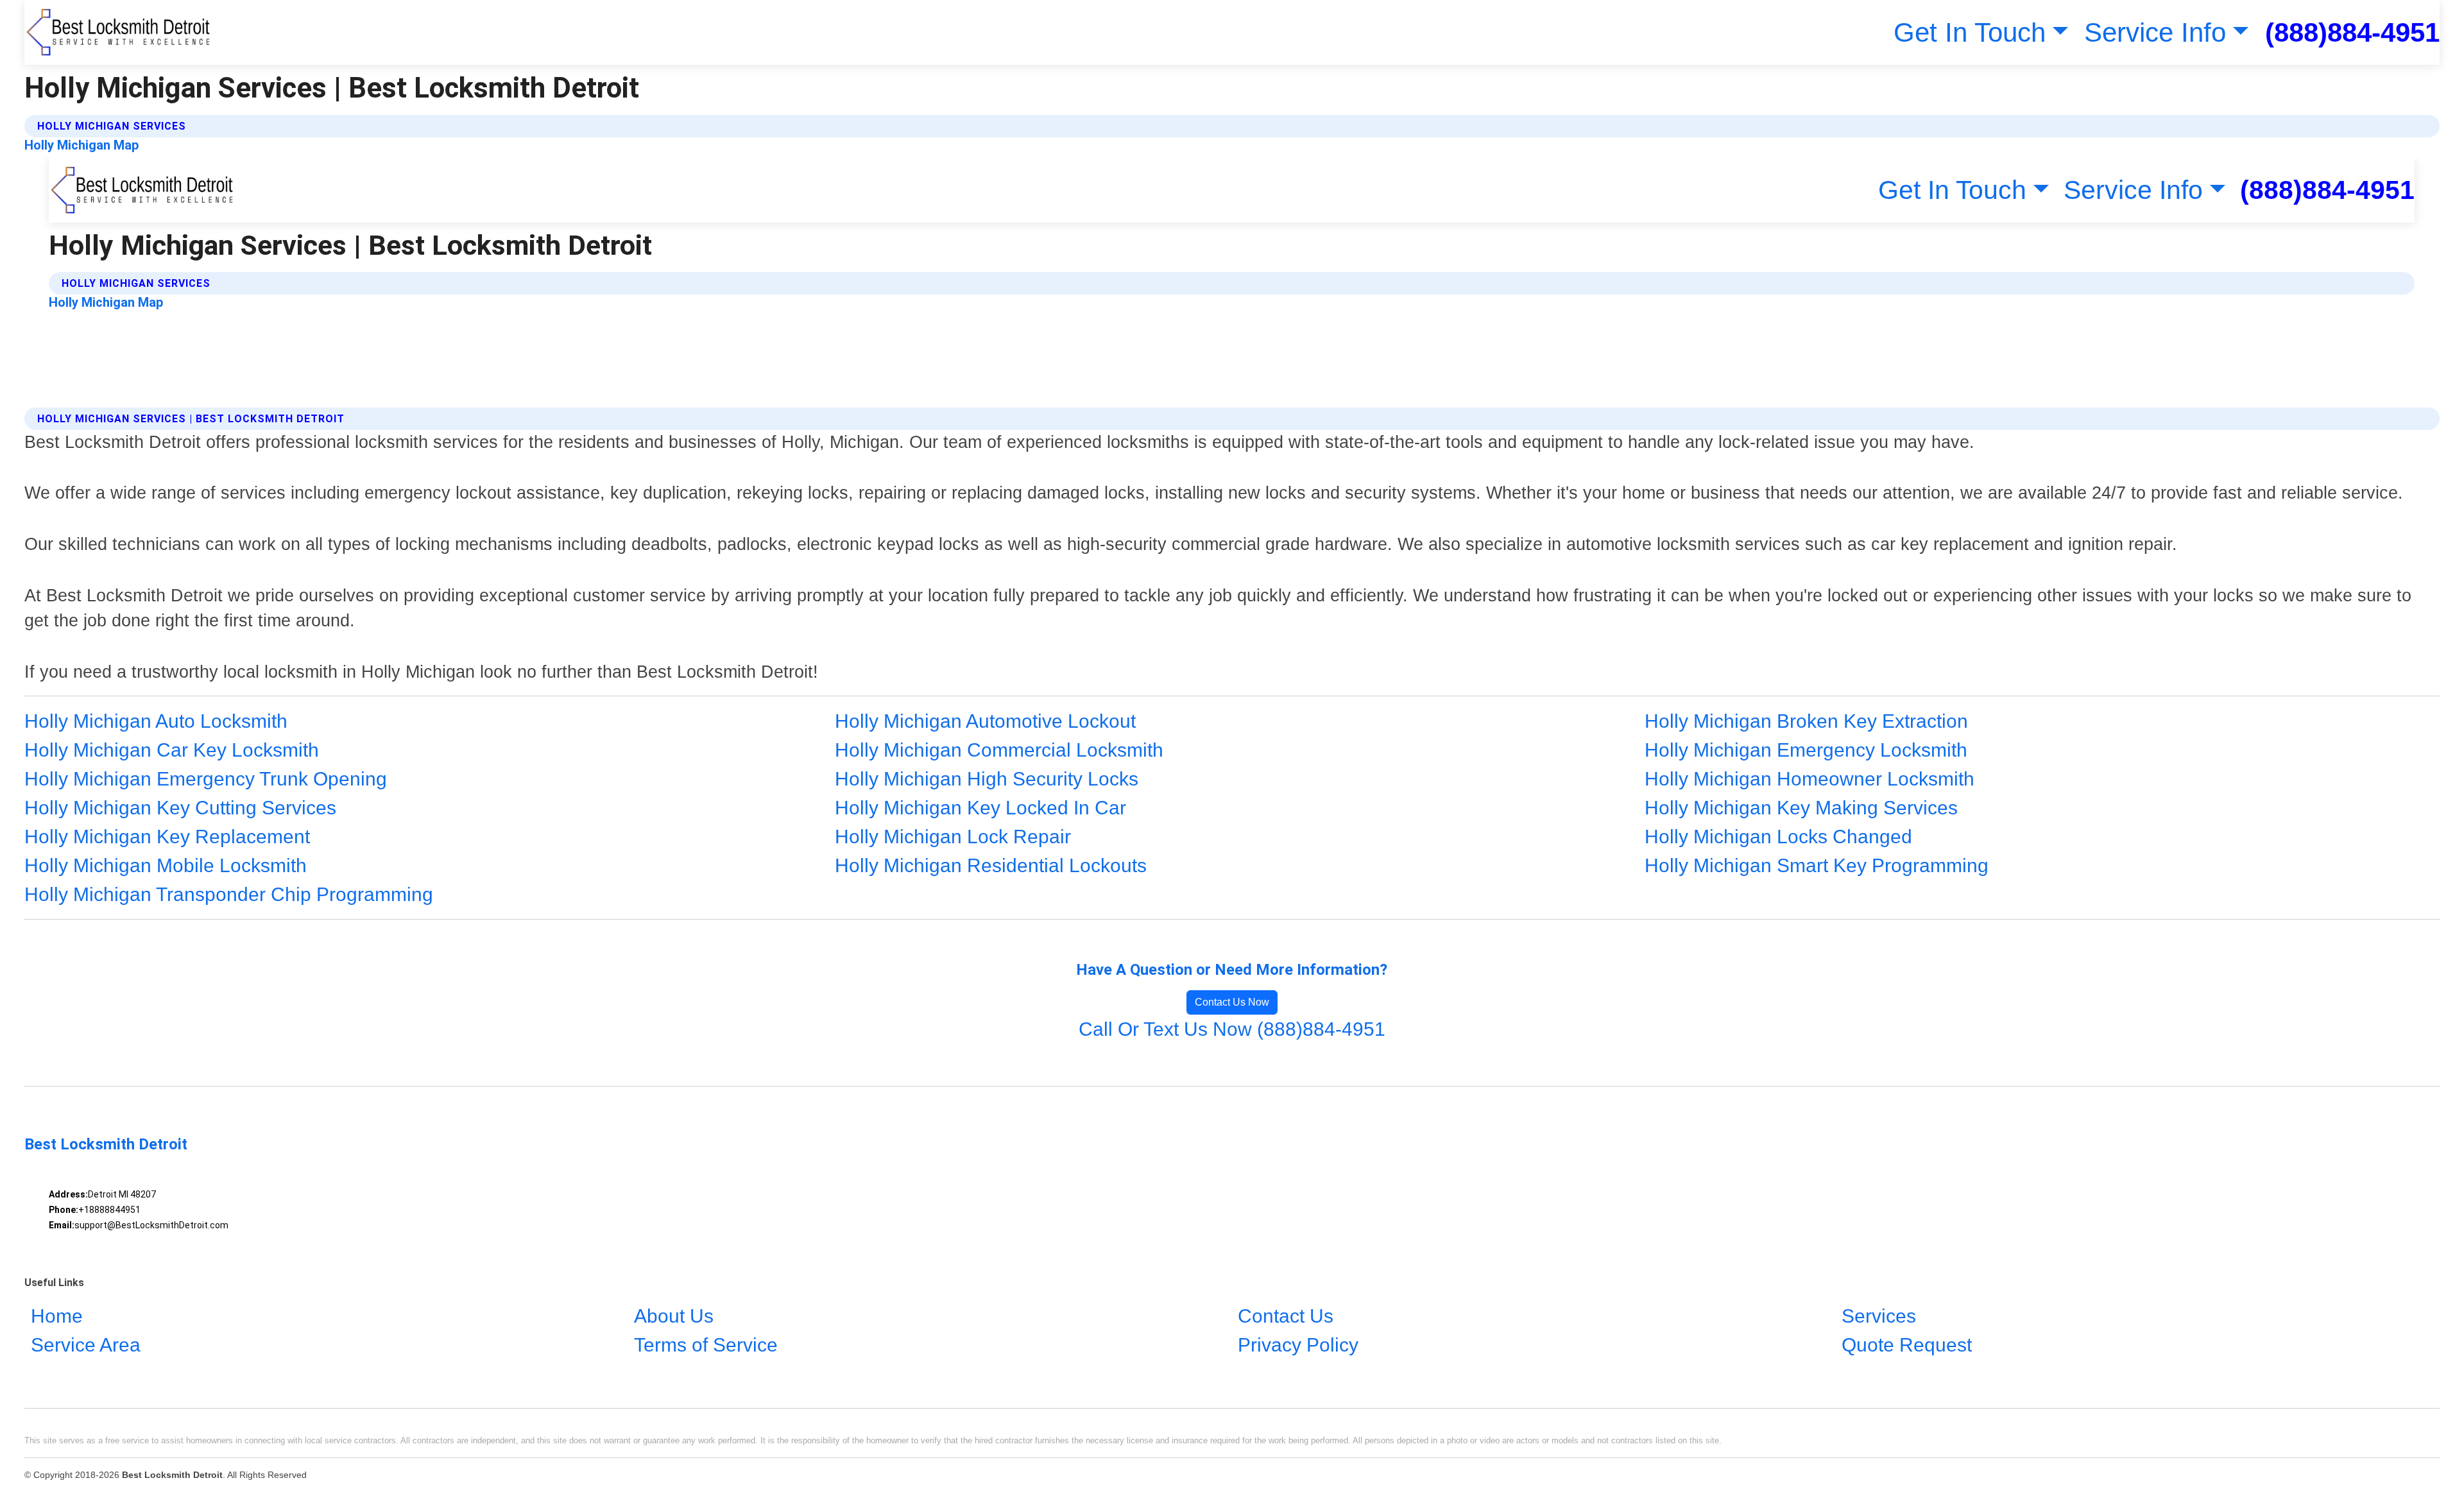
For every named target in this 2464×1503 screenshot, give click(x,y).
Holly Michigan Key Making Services (1801, 808)
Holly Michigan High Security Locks (987, 779)
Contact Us (1286, 1316)
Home (57, 1316)
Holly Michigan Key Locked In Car (980, 808)
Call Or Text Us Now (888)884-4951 (1232, 1029)
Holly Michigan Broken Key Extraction (1806, 721)
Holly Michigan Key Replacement (167, 837)
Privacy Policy (1298, 1345)
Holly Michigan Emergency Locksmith (1806, 750)
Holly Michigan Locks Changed (1778, 837)
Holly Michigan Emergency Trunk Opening (206, 779)
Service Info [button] (2155, 32)
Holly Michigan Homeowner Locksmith (1810, 779)
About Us (674, 1316)
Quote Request (1907, 1345)
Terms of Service (706, 1345)
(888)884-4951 (2352, 32)
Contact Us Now (1232, 1002)
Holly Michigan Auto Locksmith (156, 721)
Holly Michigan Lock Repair (953, 837)
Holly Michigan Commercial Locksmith (999, 750)
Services (1879, 1316)
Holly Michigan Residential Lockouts (991, 865)
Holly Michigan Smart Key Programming (1817, 865)
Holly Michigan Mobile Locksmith (166, 865)
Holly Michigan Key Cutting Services (180, 808)
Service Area (86, 1345)
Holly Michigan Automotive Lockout (985, 721)
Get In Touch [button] (1970, 32)
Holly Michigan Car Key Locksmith (172, 750)
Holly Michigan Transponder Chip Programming (229, 894)
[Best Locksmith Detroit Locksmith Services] (119, 32)
